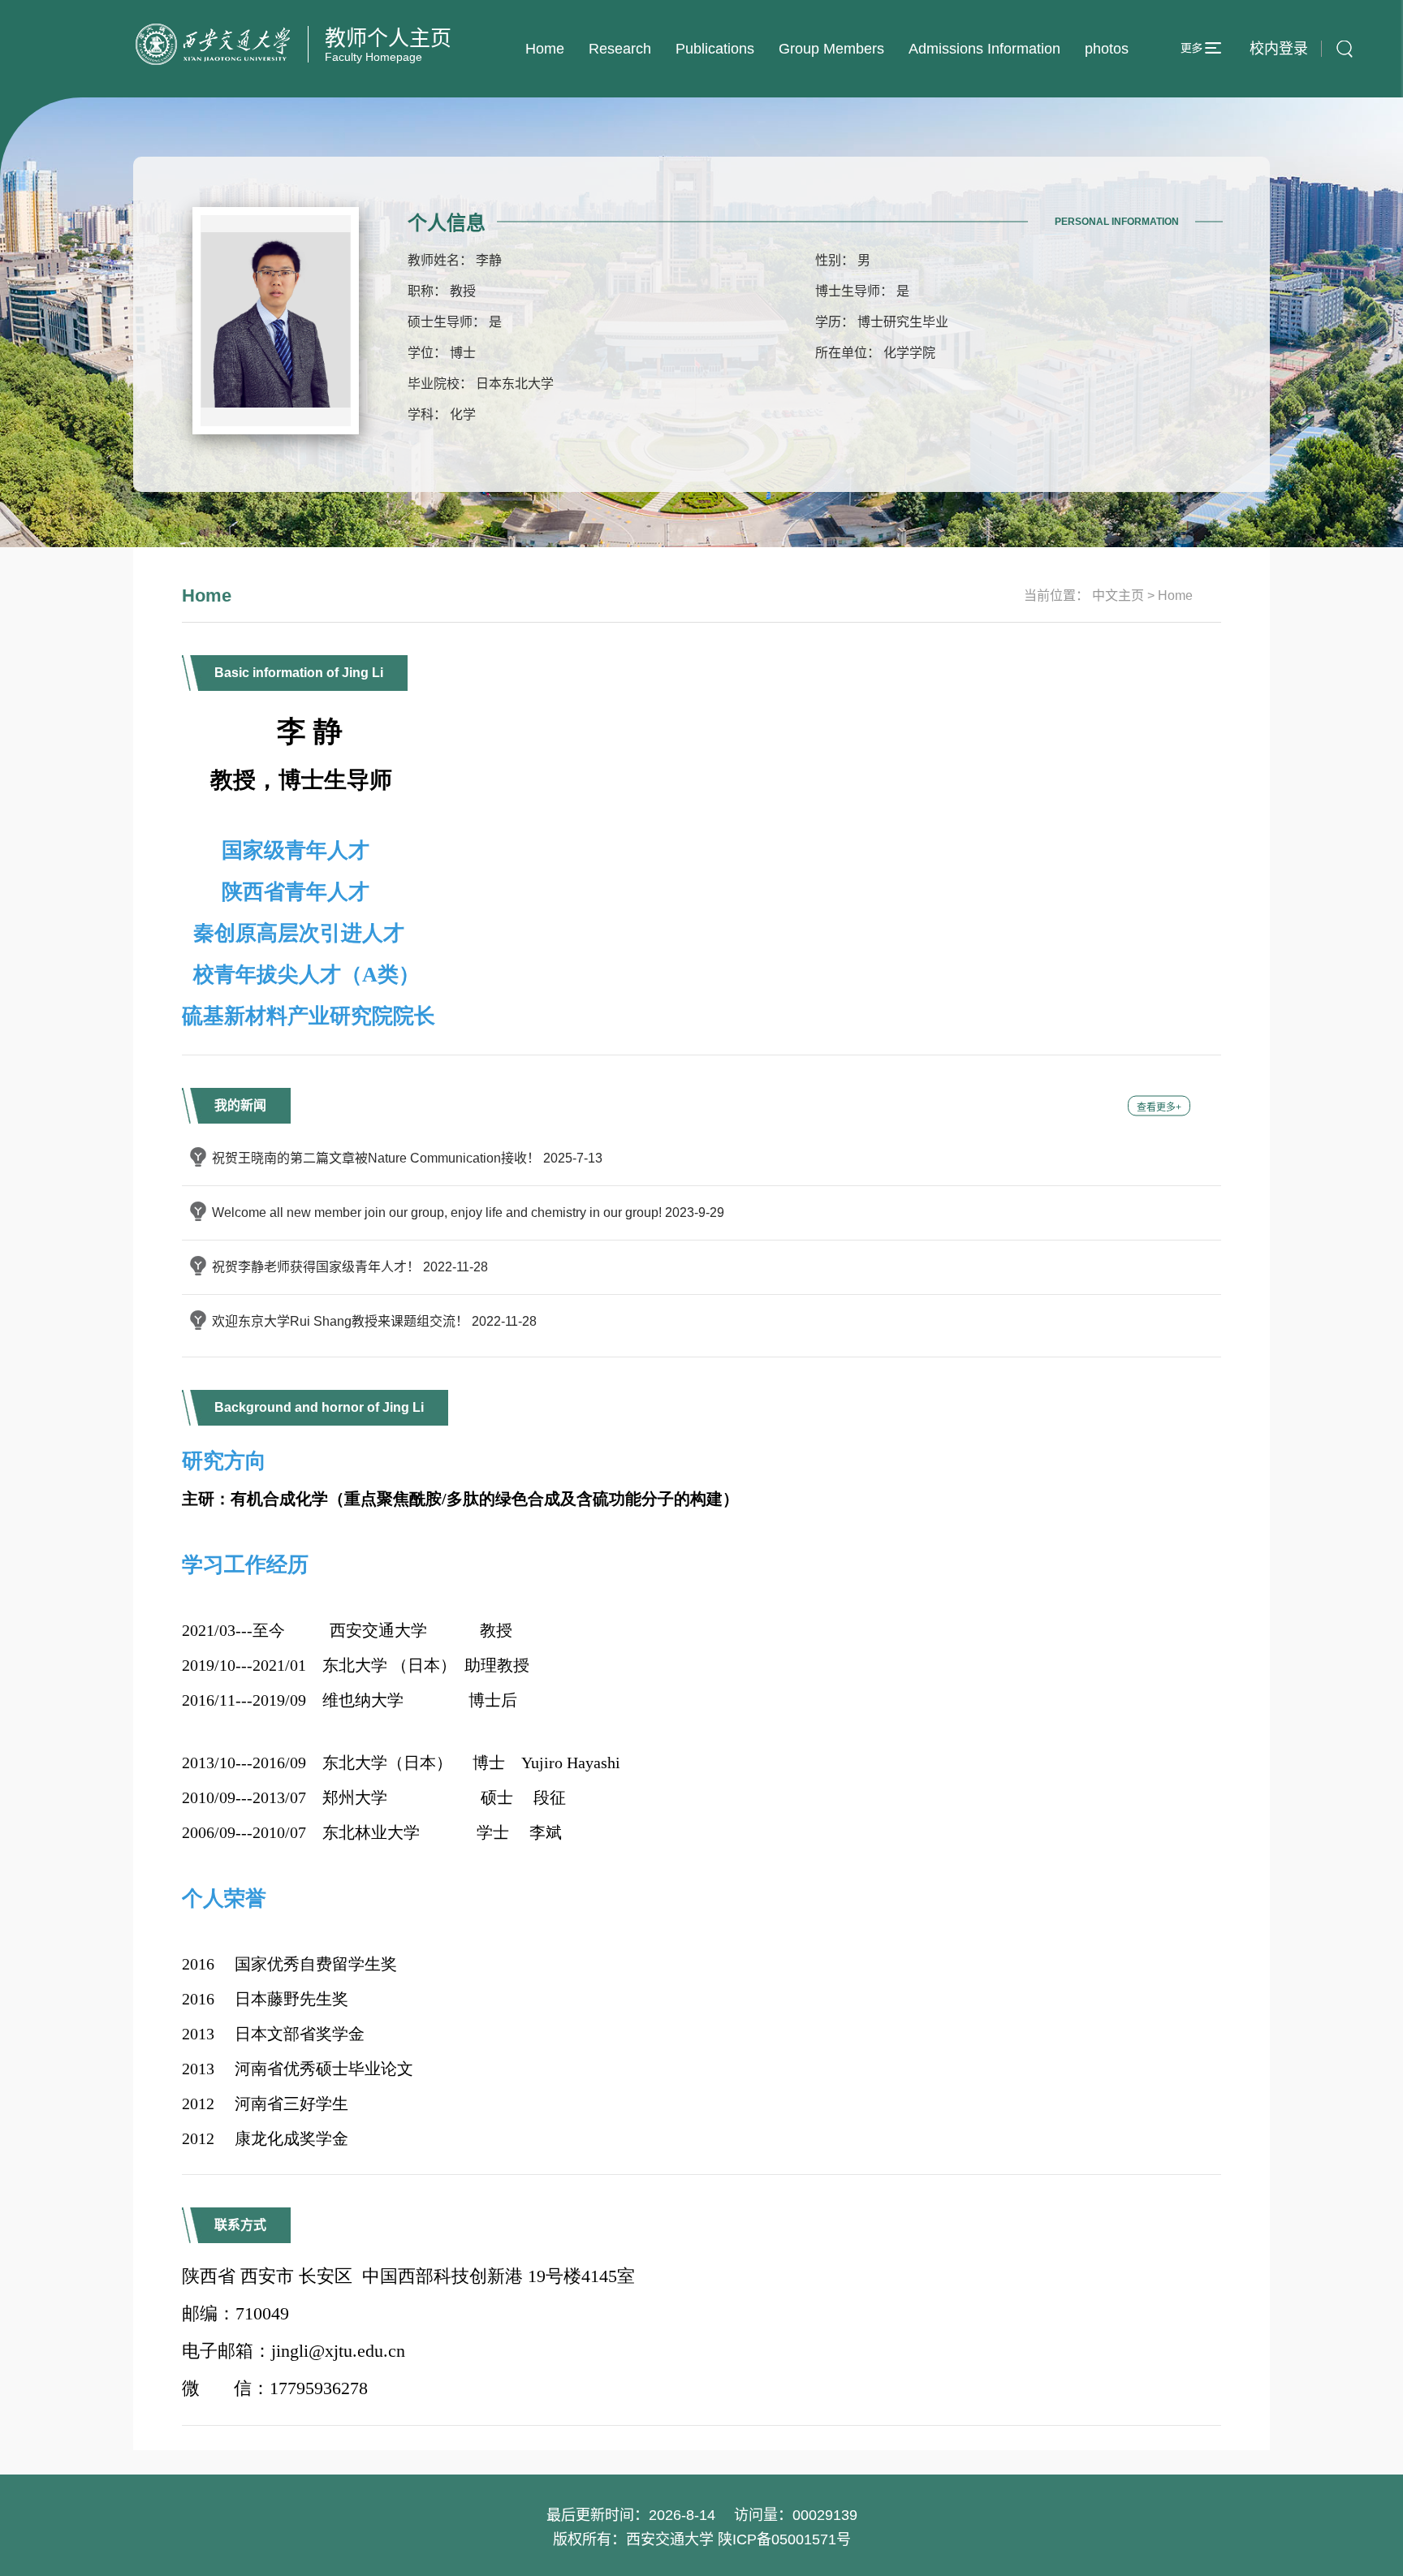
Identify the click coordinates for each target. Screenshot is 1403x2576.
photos (1107, 49)
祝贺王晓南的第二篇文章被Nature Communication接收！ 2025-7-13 (407, 1158)
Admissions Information (984, 49)
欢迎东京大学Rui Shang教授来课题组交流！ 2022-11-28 (374, 1321)
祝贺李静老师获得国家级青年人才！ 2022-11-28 (350, 1267)
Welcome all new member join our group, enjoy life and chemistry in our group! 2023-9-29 (468, 1212)
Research (620, 49)
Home (545, 49)
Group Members (831, 49)
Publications (715, 49)
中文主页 (1118, 595)
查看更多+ (1159, 1107)
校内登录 (1279, 49)
